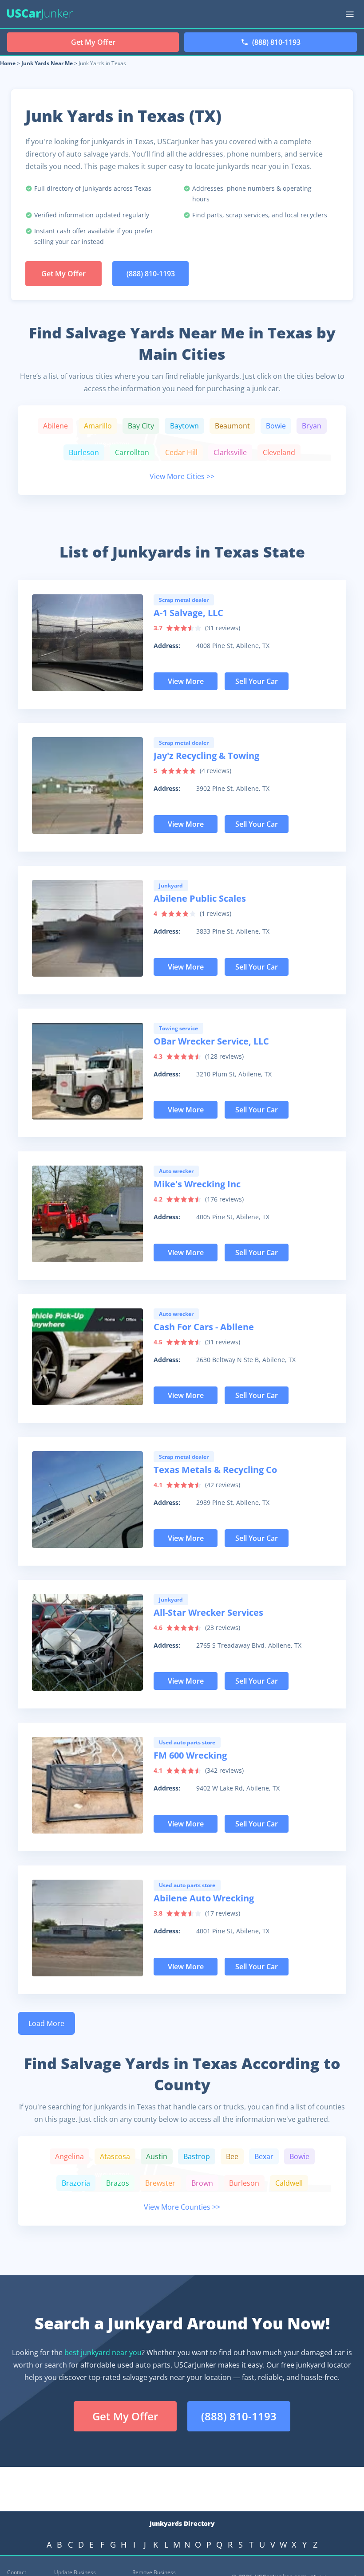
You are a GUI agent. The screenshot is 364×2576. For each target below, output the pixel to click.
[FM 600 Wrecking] (87, 1785)
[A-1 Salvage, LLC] (87, 643)
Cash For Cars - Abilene (204, 1327)
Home (8, 63)
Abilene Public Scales (200, 898)
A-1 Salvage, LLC (188, 613)
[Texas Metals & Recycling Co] (87, 1500)
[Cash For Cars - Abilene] (87, 1357)
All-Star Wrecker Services (208, 1612)
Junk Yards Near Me (47, 63)
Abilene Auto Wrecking (204, 1898)
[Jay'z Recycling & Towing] (87, 785)
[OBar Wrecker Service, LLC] (87, 1071)
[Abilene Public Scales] (87, 928)
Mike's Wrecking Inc (197, 1184)
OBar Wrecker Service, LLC (211, 1041)
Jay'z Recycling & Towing (206, 756)
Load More (46, 2023)
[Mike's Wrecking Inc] (87, 1214)
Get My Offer (63, 274)
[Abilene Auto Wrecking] (87, 1928)
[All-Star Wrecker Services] (87, 1642)
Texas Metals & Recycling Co (215, 1470)
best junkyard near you (103, 2352)
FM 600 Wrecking (190, 1755)
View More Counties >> (182, 2207)
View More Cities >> (182, 476)
